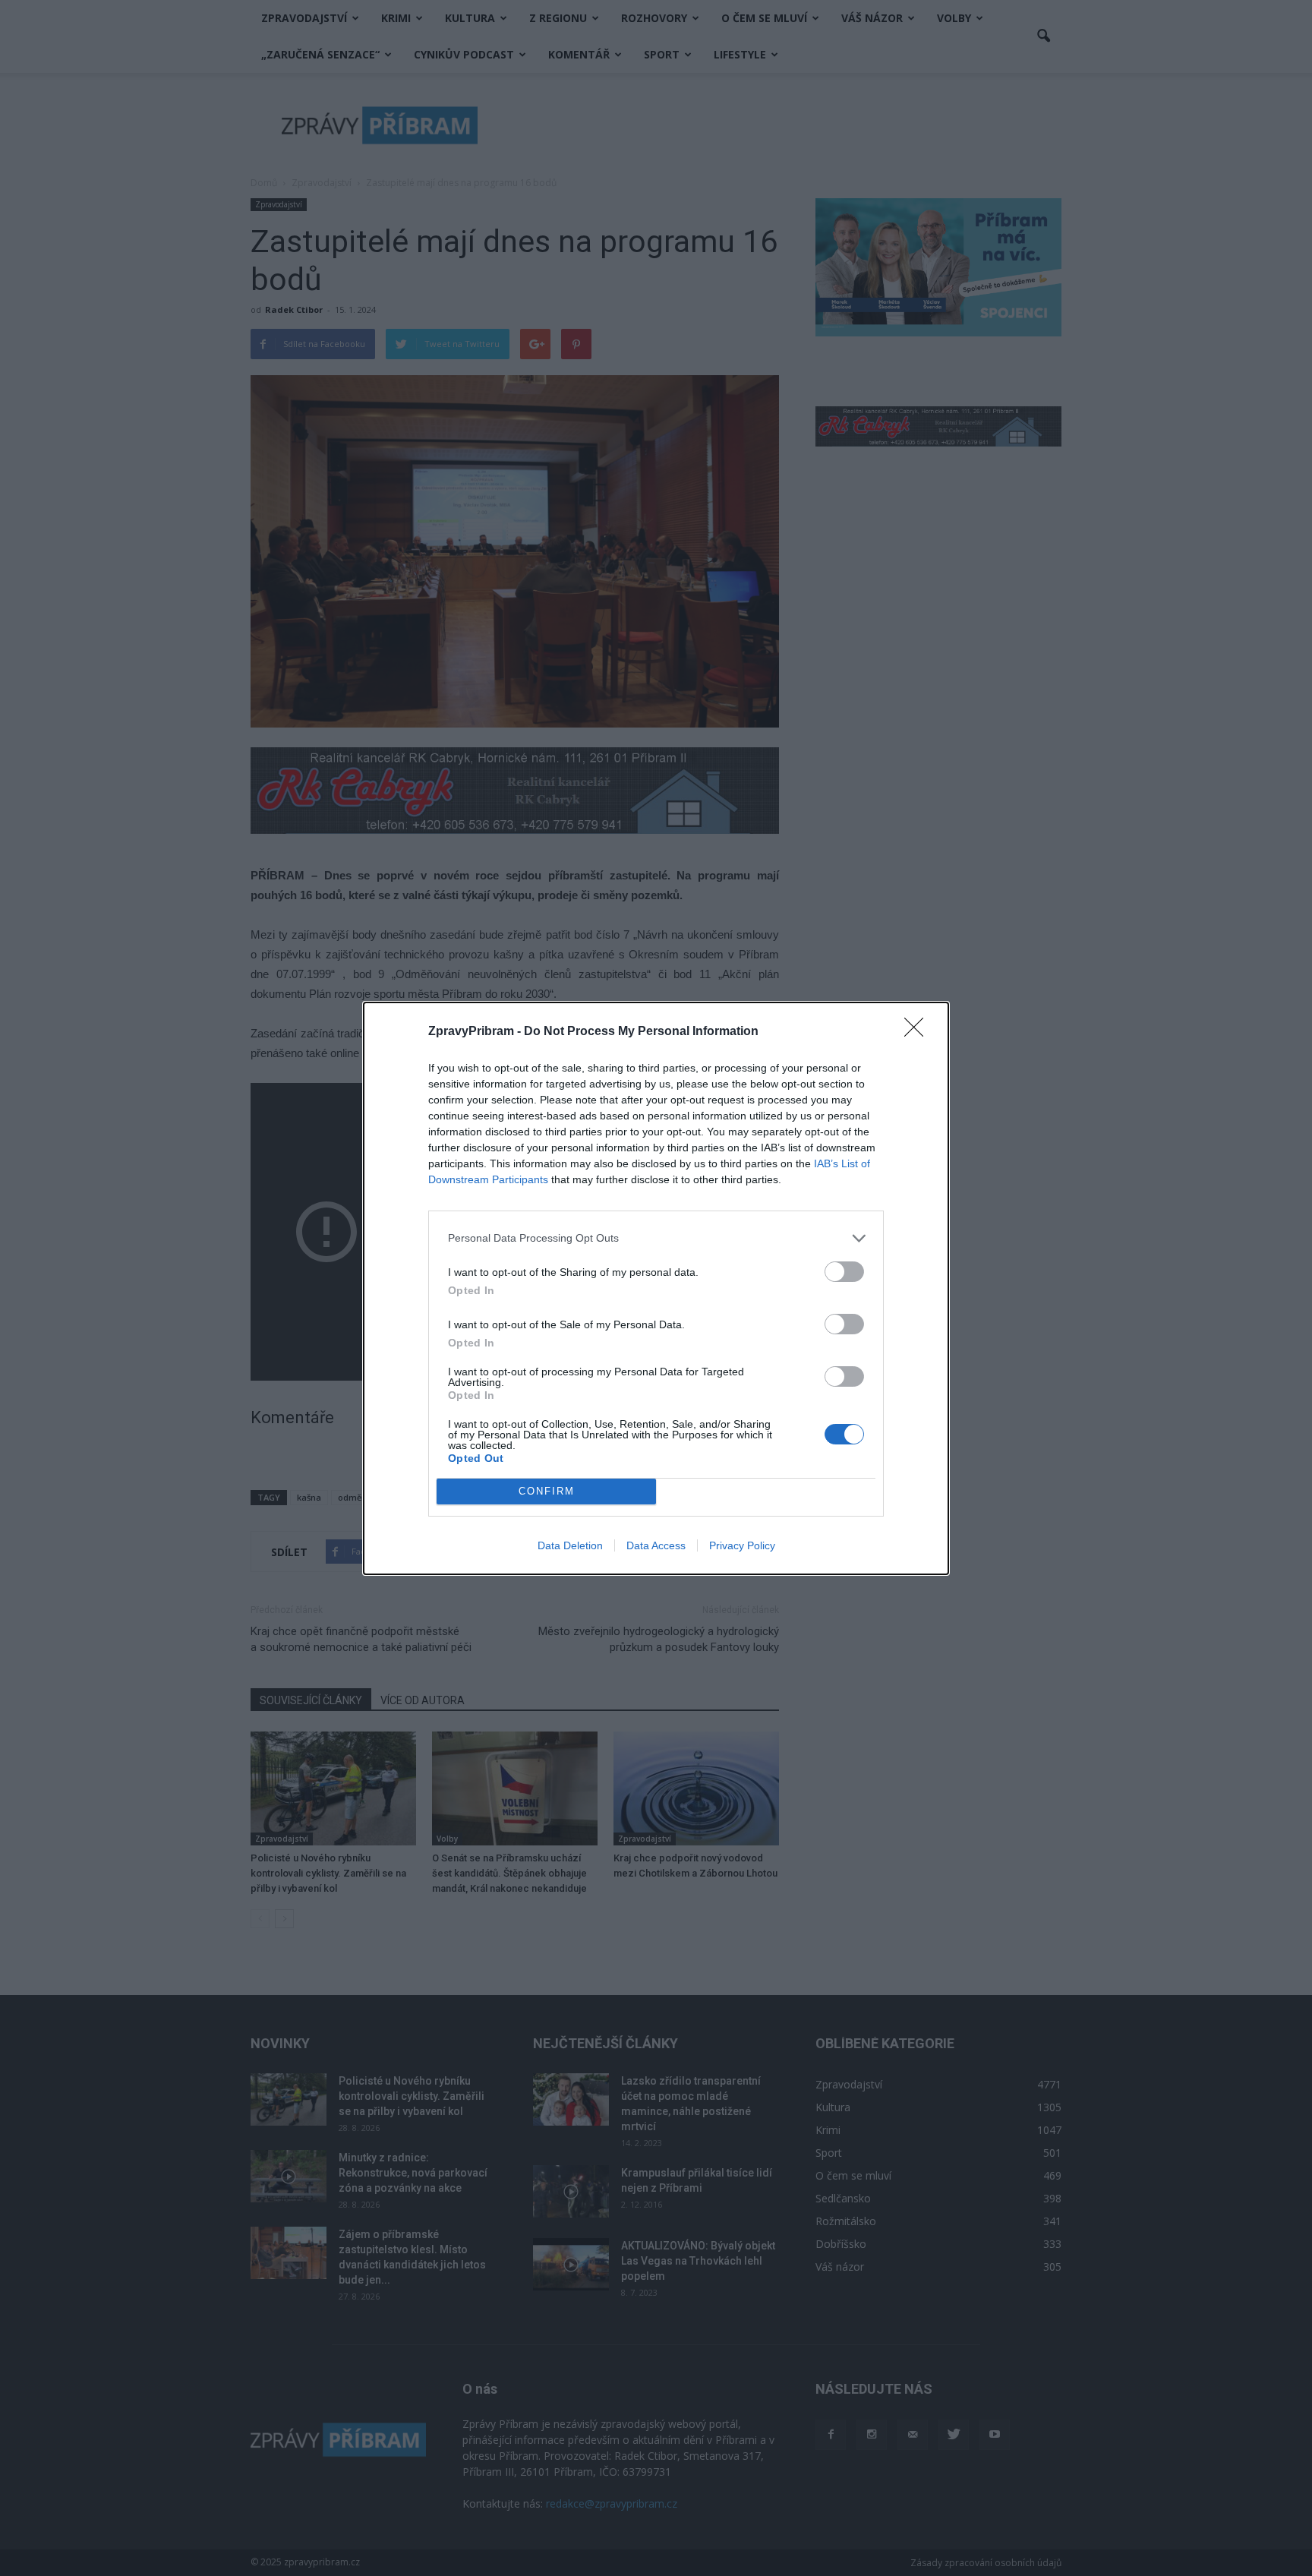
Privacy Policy (742, 1545)
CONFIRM (547, 1491)
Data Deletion (570, 1545)
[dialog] (656, 1288)
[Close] (919, 1032)
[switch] (844, 1272)
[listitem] (656, 1238)
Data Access (656, 1545)
